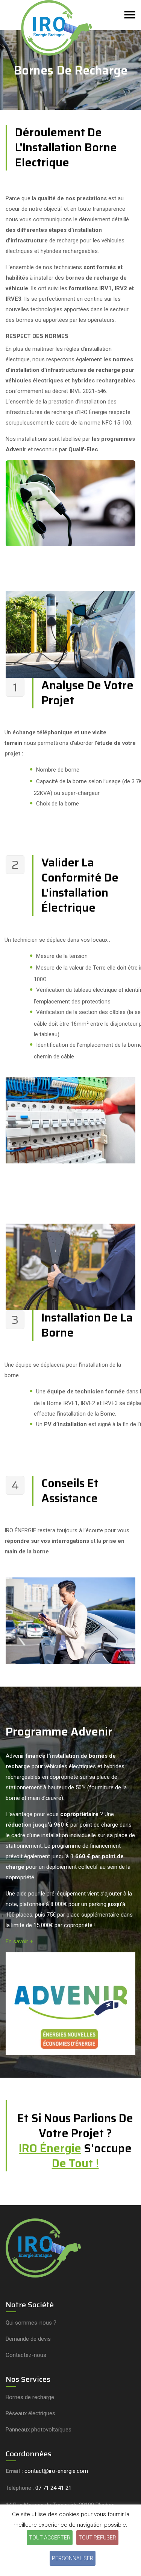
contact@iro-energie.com (56, 2471)
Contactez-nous (26, 2355)
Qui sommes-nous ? (31, 2323)
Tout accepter (50, 2538)
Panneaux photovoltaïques (39, 2430)
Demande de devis (28, 2339)
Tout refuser (97, 2538)
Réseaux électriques (30, 2413)
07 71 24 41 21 (53, 2488)
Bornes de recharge (30, 2397)
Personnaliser (73, 2558)
